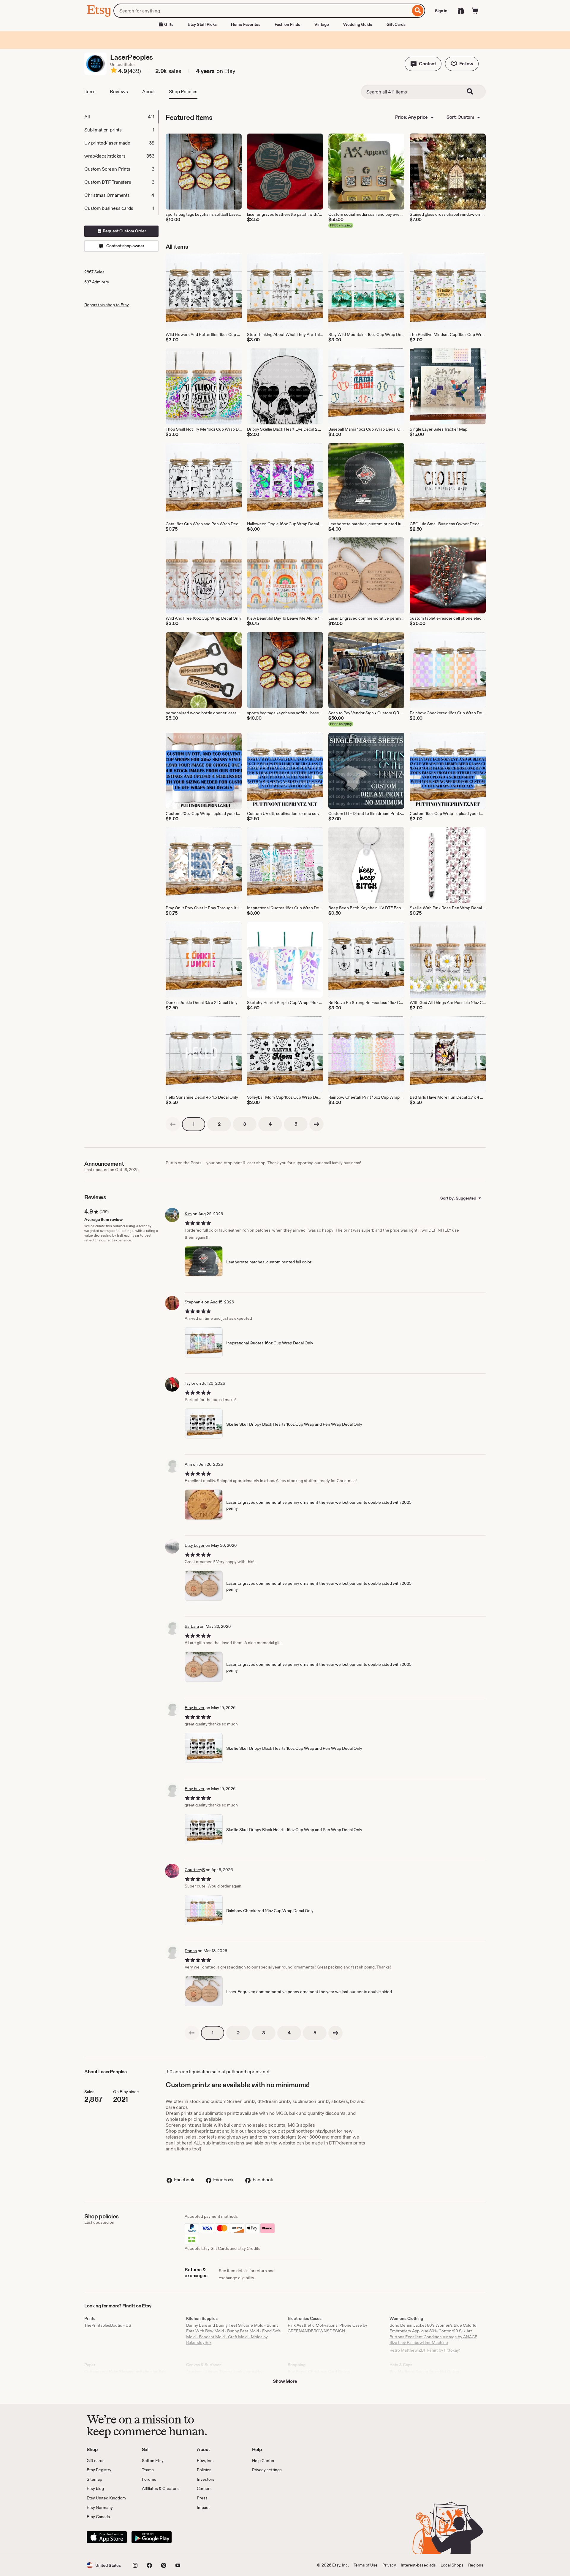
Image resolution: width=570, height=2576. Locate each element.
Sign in (441, 11)
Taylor (190, 1383)
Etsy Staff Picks (202, 24)
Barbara (192, 1626)
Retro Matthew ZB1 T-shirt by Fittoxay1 (425, 2350)
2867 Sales (94, 272)
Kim (188, 1214)
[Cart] (475, 11)
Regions (476, 2565)
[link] (173, 1124)
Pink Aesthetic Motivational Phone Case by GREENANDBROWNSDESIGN (327, 2328)
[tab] (121, 117)
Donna (191, 1951)
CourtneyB (195, 1870)
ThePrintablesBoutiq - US (108, 2325)
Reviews (119, 92)
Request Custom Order (124, 231)
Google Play (152, 2537)
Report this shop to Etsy (107, 305)
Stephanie (194, 1302)
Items (90, 92)
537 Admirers (97, 282)
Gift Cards (396, 24)
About (148, 92)
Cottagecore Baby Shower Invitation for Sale (125, 2372)
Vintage (322, 24)
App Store (107, 2537)
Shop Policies (183, 92)
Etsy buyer (195, 1545)
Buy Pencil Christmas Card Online (319, 2372)
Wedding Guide (358, 24)
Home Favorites (246, 24)
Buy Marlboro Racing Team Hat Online (424, 2372)
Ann (188, 1464)
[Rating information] (114, 71)
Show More (285, 2381)
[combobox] (262, 11)
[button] (423, 64)
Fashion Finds (287, 24)
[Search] (418, 11)
